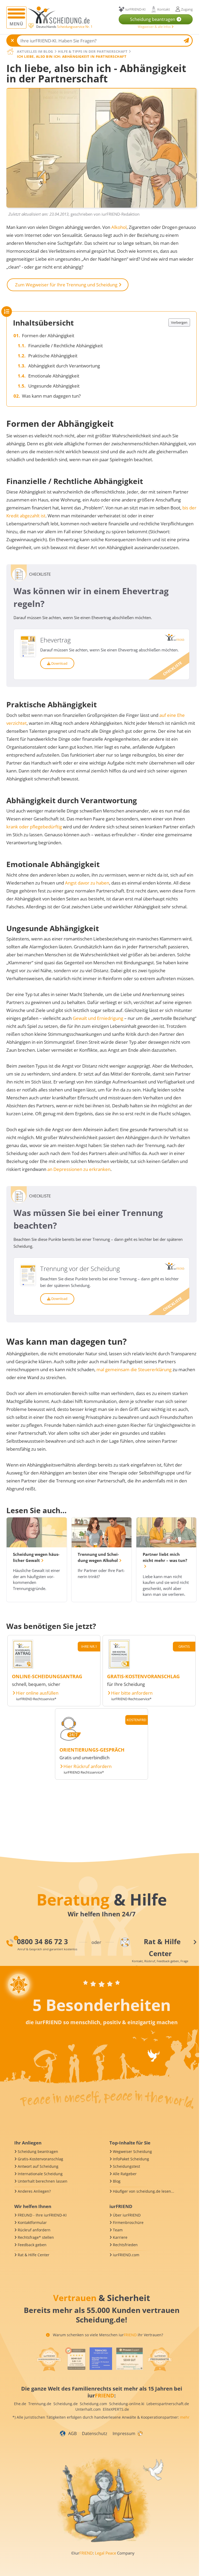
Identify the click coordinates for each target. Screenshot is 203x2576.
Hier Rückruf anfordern (87, 1766)
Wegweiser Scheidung (132, 2151)
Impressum (124, 2433)
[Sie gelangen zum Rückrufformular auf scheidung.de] (70, 1740)
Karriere (120, 2237)
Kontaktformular (32, 2222)
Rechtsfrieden (125, 2245)
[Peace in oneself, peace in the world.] (19, 1985)
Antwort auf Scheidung (38, 2166)
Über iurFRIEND (127, 2215)
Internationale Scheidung (40, 2174)
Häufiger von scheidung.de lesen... (144, 2191)
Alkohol (119, 227)
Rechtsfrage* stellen (36, 2237)
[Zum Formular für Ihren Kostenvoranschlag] (119, 1667)
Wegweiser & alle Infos (155, 27)
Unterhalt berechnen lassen (43, 2181)
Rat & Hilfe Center (34, 2255)
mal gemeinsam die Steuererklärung (134, 1369)
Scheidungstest (126, 2166)
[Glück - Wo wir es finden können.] (140, 2433)
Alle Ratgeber (125, 2174)
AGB (72, 2433)
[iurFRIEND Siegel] (49, 2359)
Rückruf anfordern (34, 2230)
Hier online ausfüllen (37, 1693)
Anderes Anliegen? (34, 2191)
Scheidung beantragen (38, 2151)
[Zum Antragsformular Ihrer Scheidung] (23, 1667)
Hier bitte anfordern (132, 1693)
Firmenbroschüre (128, 2222)
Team (118, 2230)
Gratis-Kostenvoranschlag (40, 2159)
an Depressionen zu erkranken (79, 1169)
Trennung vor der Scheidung (80, 1269)
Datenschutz (95, 2433)
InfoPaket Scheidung (131, 2159)
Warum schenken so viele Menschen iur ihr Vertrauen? (107, 2335)
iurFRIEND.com (126, 2255)
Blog (117, 2181)
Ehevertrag (55, 640)
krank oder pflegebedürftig (34, 827)
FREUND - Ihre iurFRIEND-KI (42, 2215)
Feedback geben (32, 2245)
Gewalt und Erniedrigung (98, 1018)
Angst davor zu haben (87, 883)
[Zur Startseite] (61, 15)
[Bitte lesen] (31, 26)
